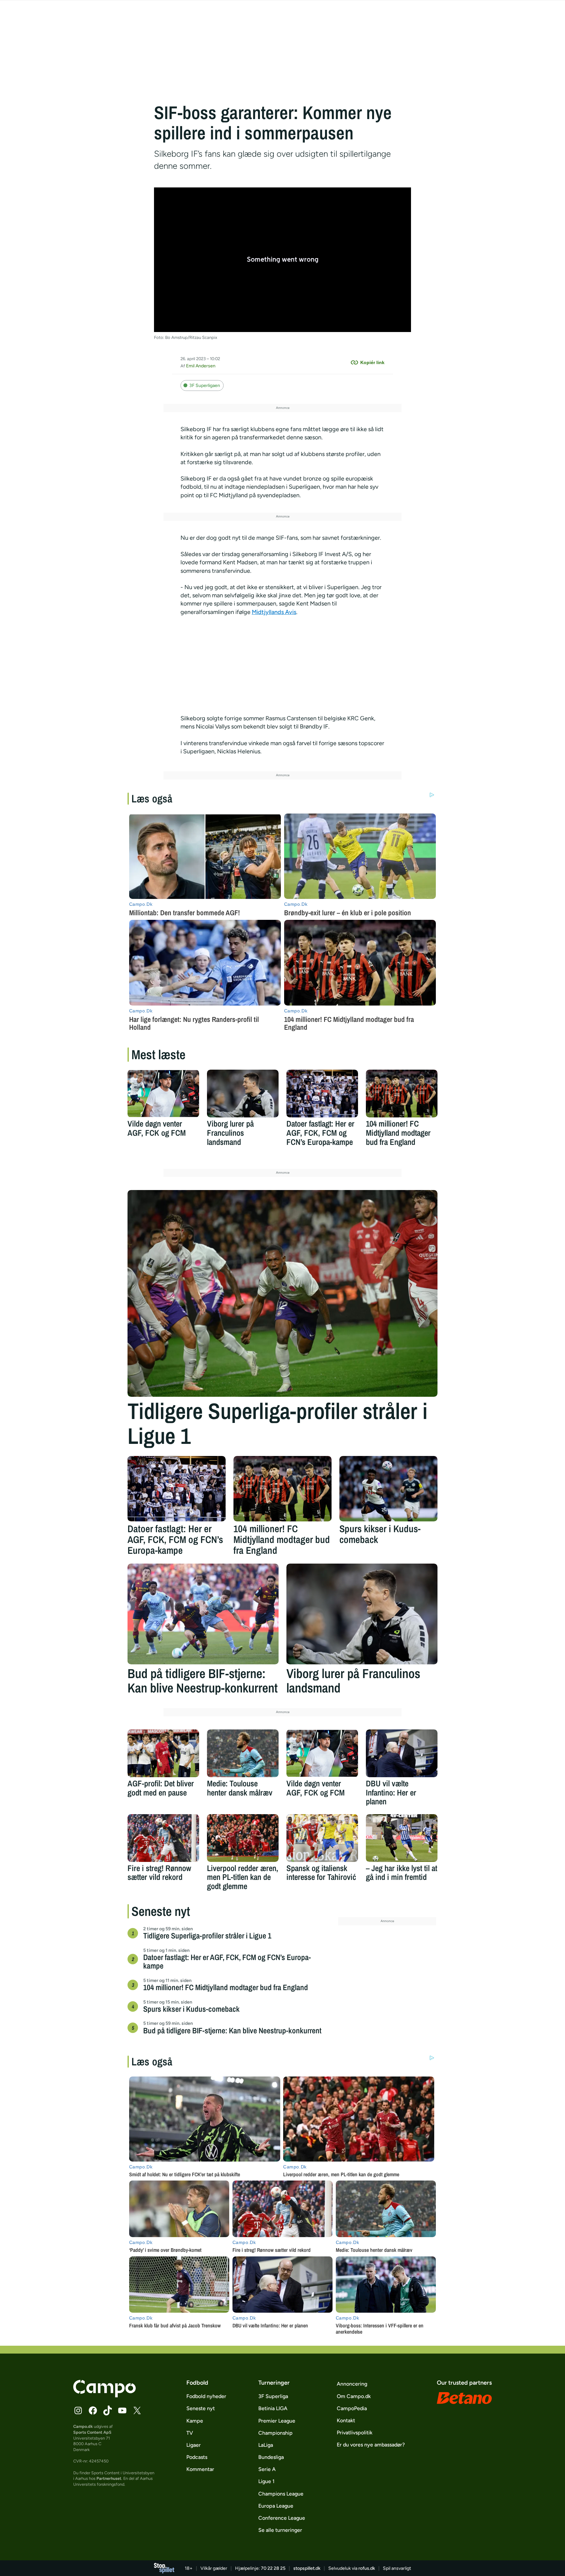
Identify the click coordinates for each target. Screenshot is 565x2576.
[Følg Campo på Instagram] (78, 2410)
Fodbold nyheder (206, 2396)
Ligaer (194, 2445)
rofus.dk (367, 2568)
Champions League (281, 2494)
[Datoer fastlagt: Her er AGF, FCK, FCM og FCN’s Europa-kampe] (322, 1094)
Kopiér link (372, 362)
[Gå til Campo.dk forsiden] (104, 2395)
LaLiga (266, 2445)
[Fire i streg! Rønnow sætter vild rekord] (163, 1838)
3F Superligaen (205, 386)
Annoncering (352, 2384)
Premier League (277, 2421)
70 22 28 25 (273, 2568)
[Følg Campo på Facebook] (93, 2410)
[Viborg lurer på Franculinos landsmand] (243, 1094)
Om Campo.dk (354, 2396)
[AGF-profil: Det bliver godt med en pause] (163, 1753)
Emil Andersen (201, 366)
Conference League (282, 2518)
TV (190, 2433)
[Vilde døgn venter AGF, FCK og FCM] (163, 1094)
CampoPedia (352, 2408)
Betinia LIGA (273, 2408)
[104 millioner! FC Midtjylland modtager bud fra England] (402, 1094)
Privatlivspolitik (355, 2433)
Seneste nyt (201, 2408)
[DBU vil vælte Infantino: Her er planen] (402, 1753)
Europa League (276, 2506)
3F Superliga (273, 2396)
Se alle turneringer (280, 2530)
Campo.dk (83, 2426)
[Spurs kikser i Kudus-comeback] (388, 1489)
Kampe (195, 2421)
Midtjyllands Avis (274, 612)
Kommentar (200, 2469)
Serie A (267, 2469)
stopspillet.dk (307, 2568)
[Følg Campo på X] (137, 2410)
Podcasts (197, 2457)
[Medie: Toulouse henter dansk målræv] (243, 1753)
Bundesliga (271, 2457)
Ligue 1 (266, 2481)
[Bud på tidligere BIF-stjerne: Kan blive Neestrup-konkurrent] (203, 1614)
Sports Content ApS (92, 2432)
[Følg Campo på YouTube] (122, 2410)
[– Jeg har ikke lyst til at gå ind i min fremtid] (402, 1838)
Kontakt (346, 2420)
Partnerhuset (109, 2478)
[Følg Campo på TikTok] (108, 2410)
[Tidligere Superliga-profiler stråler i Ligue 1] (282, 1293)
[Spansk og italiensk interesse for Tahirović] (322, 1838)
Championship (275, 2433)
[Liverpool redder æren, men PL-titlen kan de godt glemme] (243, 1838)
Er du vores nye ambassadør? (371, 2445)
